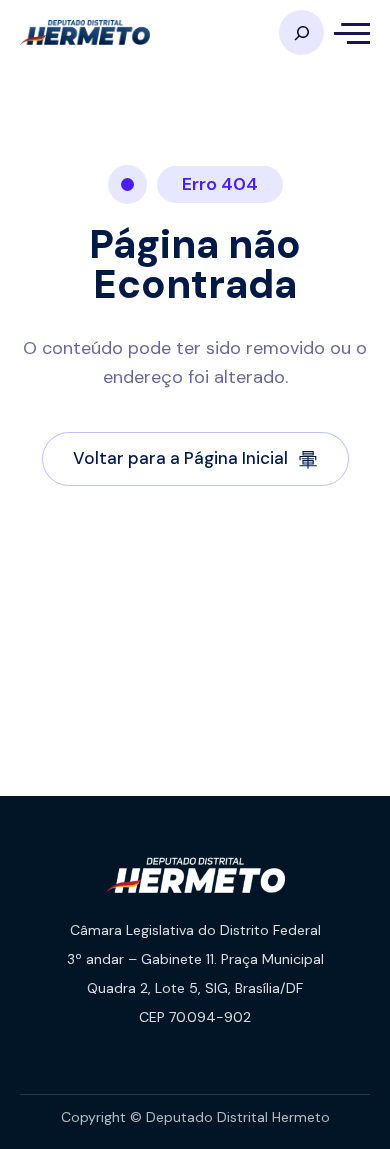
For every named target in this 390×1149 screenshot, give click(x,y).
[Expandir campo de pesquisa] (301, 32)
